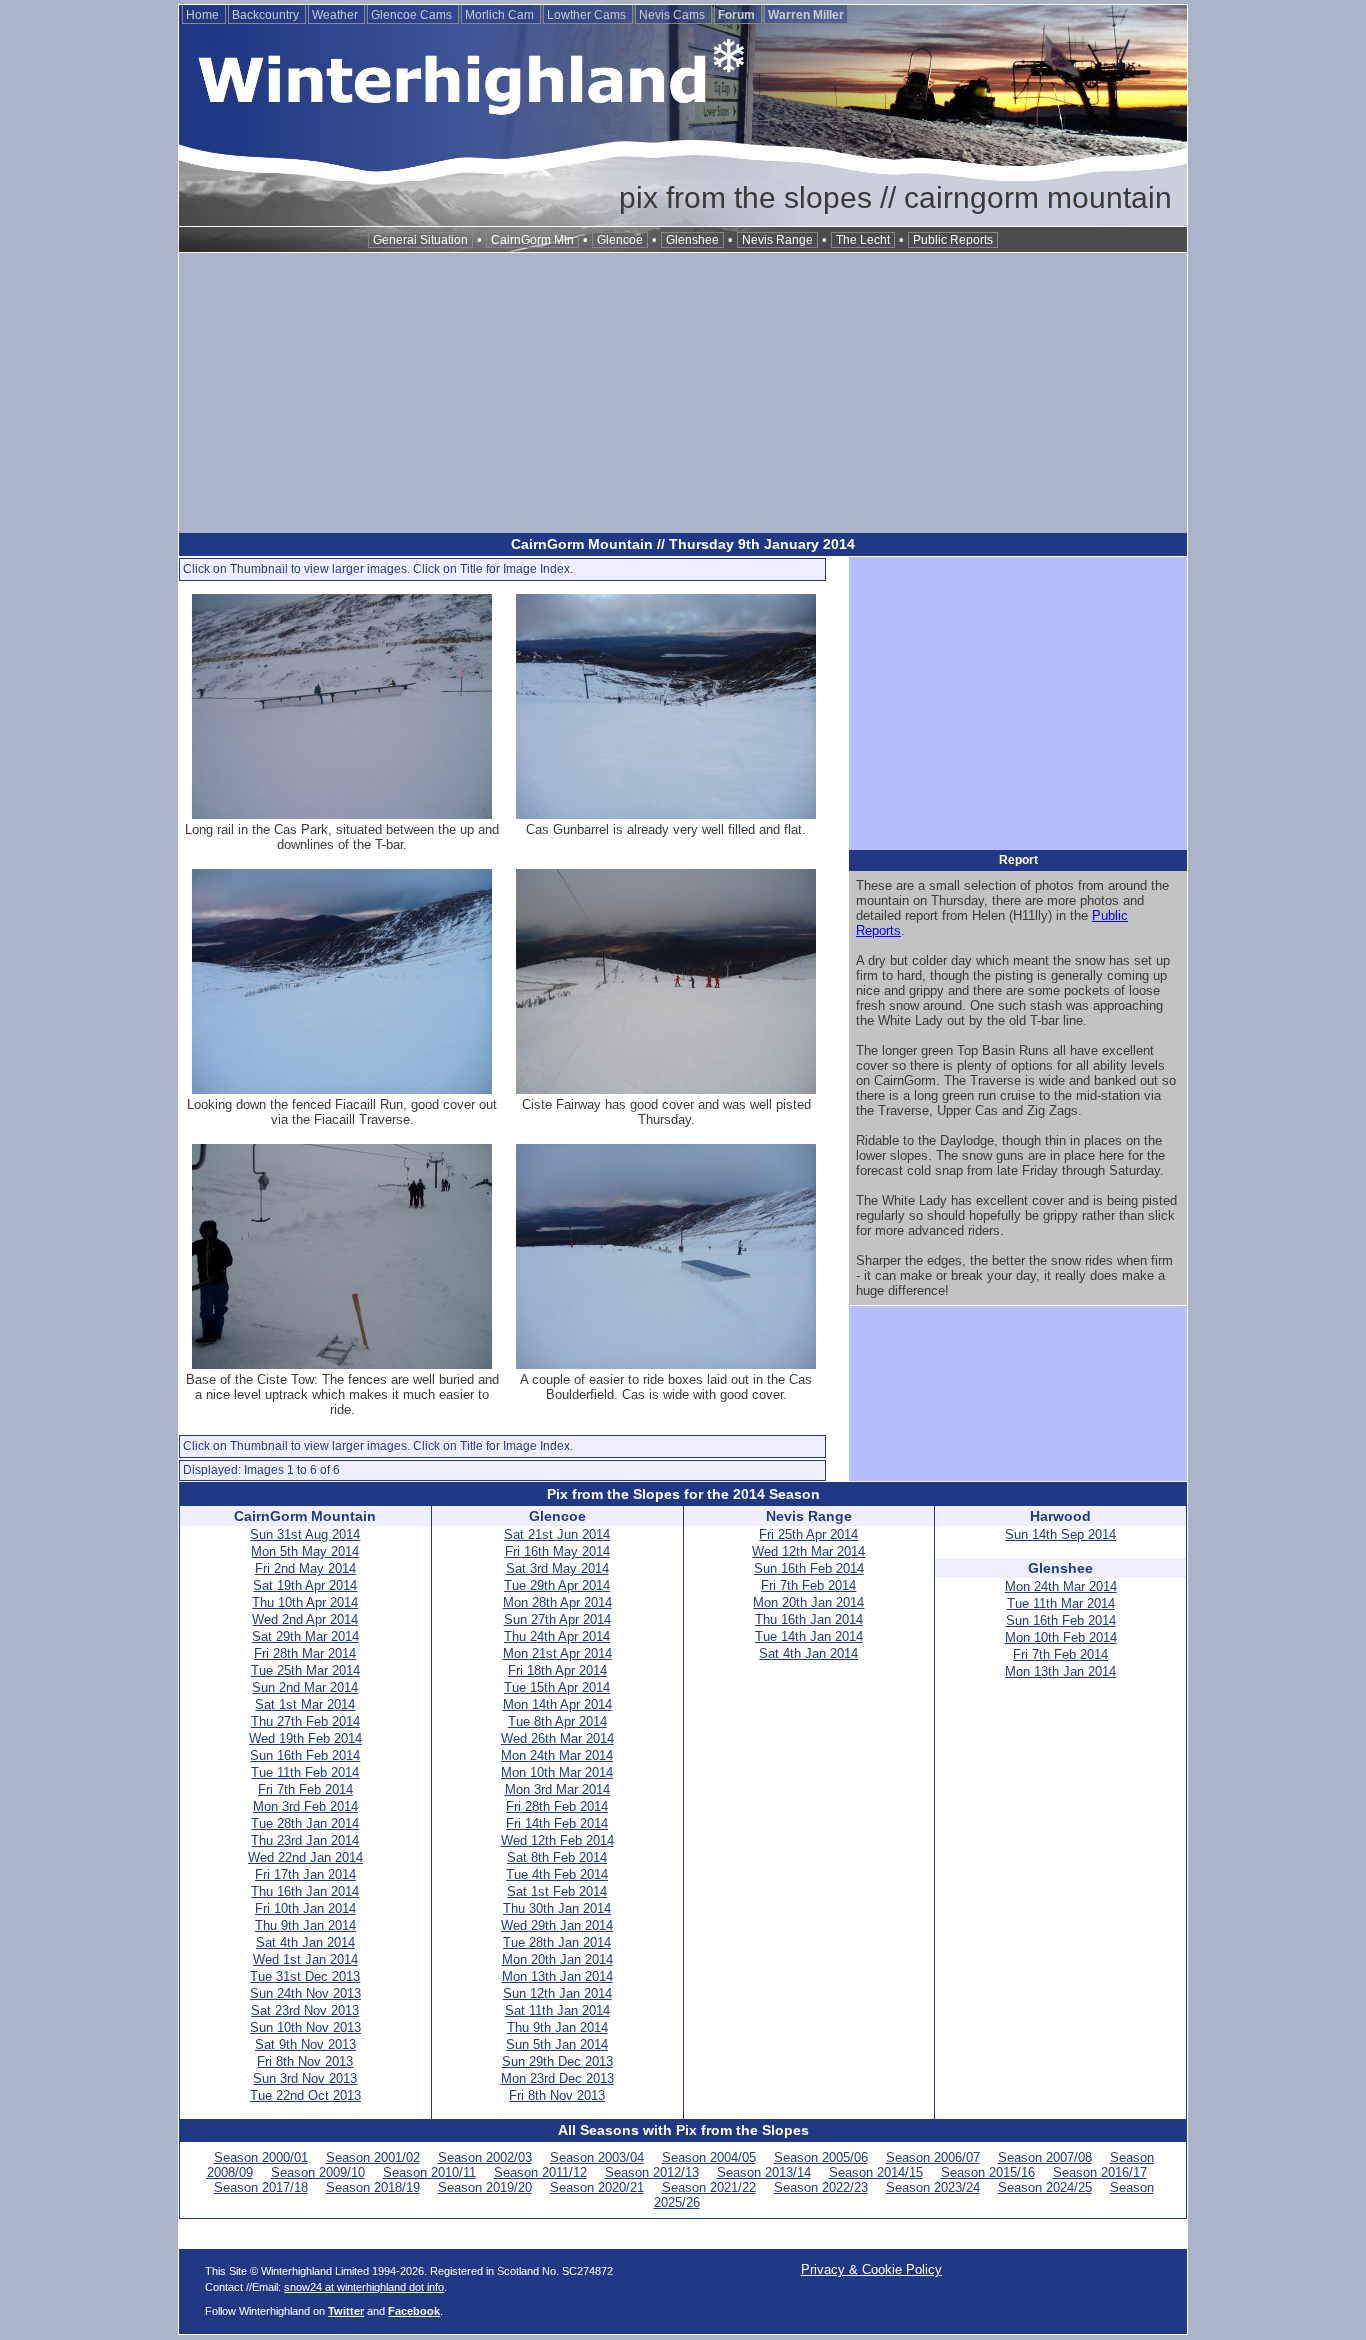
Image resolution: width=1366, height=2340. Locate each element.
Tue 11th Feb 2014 (305, 1772)
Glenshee (692, 240)
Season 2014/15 (876, 2172)
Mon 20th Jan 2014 (557, 1959)
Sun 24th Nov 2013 (305, 1993)
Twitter (346, 2311)
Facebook (414, 2311)
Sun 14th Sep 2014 (1060, 1534)
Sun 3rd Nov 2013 (305, 2078)
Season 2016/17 (1100, 2172)
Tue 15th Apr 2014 (557, 1687)
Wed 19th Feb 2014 (305, 1738)
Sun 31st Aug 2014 (305, 1534)
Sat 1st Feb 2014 (557, 1891)
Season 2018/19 (373, 2187)
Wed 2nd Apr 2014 (305, 1619)
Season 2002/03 (485, 2157)
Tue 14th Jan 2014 (809, 1636)
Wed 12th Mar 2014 (808, 1551)
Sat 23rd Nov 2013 (305, 2010)
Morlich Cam (501, 15)
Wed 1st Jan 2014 (305, 1959)
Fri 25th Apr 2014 (808, 1534)
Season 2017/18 (261, 2187)
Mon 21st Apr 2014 (557, 1653)
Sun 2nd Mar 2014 (305, 1687)
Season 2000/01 (261, 2157)
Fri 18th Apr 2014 (557, 1670)
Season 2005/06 (821, 2157)
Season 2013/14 (764, 2172)
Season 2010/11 (429, 2172)
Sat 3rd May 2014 (557, 1568)
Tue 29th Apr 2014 (557, 1585)
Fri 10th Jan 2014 (305, 1908)
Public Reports (953, 240)
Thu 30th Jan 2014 (557, 1908)
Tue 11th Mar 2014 (1061, 1603)
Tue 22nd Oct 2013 (305, 2095)
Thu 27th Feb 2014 (305, 1721)
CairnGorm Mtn (532, 240)
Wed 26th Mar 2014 (557, 1738)
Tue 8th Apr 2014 (557, 1721)
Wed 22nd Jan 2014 (305, 1857)
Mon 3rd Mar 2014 (557, 1789)
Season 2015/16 (988, 2172)
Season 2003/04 (597, 2157)
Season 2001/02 (373, 2157)
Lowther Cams (588, 15)
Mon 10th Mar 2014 (557, 1772)
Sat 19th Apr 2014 (305, 1585)
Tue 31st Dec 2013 (305, 1976)
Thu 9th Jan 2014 (305, 1925)
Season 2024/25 (1045, 2187)
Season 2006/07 (933, 2157)
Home (204, 15)
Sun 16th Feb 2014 (305, 1755)
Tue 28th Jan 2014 (305, 1823)
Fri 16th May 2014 (557, 1551)
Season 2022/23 (821, 2187)
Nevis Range (777, 240)
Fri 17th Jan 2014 (305, 1874)
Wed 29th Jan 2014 (557, 1925)
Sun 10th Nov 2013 (305, 2027)
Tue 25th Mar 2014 (305, 1670)
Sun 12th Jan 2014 (557, 1993)
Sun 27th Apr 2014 (557, 1619)
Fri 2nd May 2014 (305, 1568)
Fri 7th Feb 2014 (305, 1789)
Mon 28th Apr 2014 (557, 1602)
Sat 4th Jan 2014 (305, 1942)
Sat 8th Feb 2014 (557, 1857)
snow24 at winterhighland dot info (364, 2287)
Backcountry (267, 15)
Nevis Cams (673, 15)
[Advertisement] (683, 393)
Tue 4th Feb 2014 (557, 1874)
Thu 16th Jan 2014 (305, 1891)
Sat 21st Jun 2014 (557, 1534)
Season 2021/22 (709, 2187)
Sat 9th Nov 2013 (305, 2044)
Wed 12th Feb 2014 (557, 1840)
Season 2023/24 (933, 2187)
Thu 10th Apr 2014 (305, 1602)
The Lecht (863, 240)
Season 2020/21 (597, 2187)
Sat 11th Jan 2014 (557, 2010)
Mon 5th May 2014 (305, 1551)
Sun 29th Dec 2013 (557, 2061)
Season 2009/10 (318, 2172)
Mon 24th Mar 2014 (557, 1755)
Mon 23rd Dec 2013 (557, 2078)
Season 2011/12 (540, 2172)
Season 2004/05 (709, 2157)
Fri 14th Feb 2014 (557, 1823)
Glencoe (620, 240)
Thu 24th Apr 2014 (557, 1636)
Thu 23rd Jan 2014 (305, 1840)
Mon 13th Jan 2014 (557, 1976)
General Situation (420, 240)
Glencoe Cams (413, 15)
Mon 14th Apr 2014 (557, 1704)
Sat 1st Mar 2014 (305, 1704)
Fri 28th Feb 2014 (557, 1806)
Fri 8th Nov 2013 (305, 2061)
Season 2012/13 (652, 2172)
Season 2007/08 (1045, 2157)
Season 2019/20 (485, 2187)
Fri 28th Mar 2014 (305, 1653)
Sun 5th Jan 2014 (557, 2044)
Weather (336, 15)
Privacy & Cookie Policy (871, 2269)
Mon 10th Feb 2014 (1061, 1637)
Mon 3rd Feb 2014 (305, 1806)
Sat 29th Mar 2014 (305, 1636)
